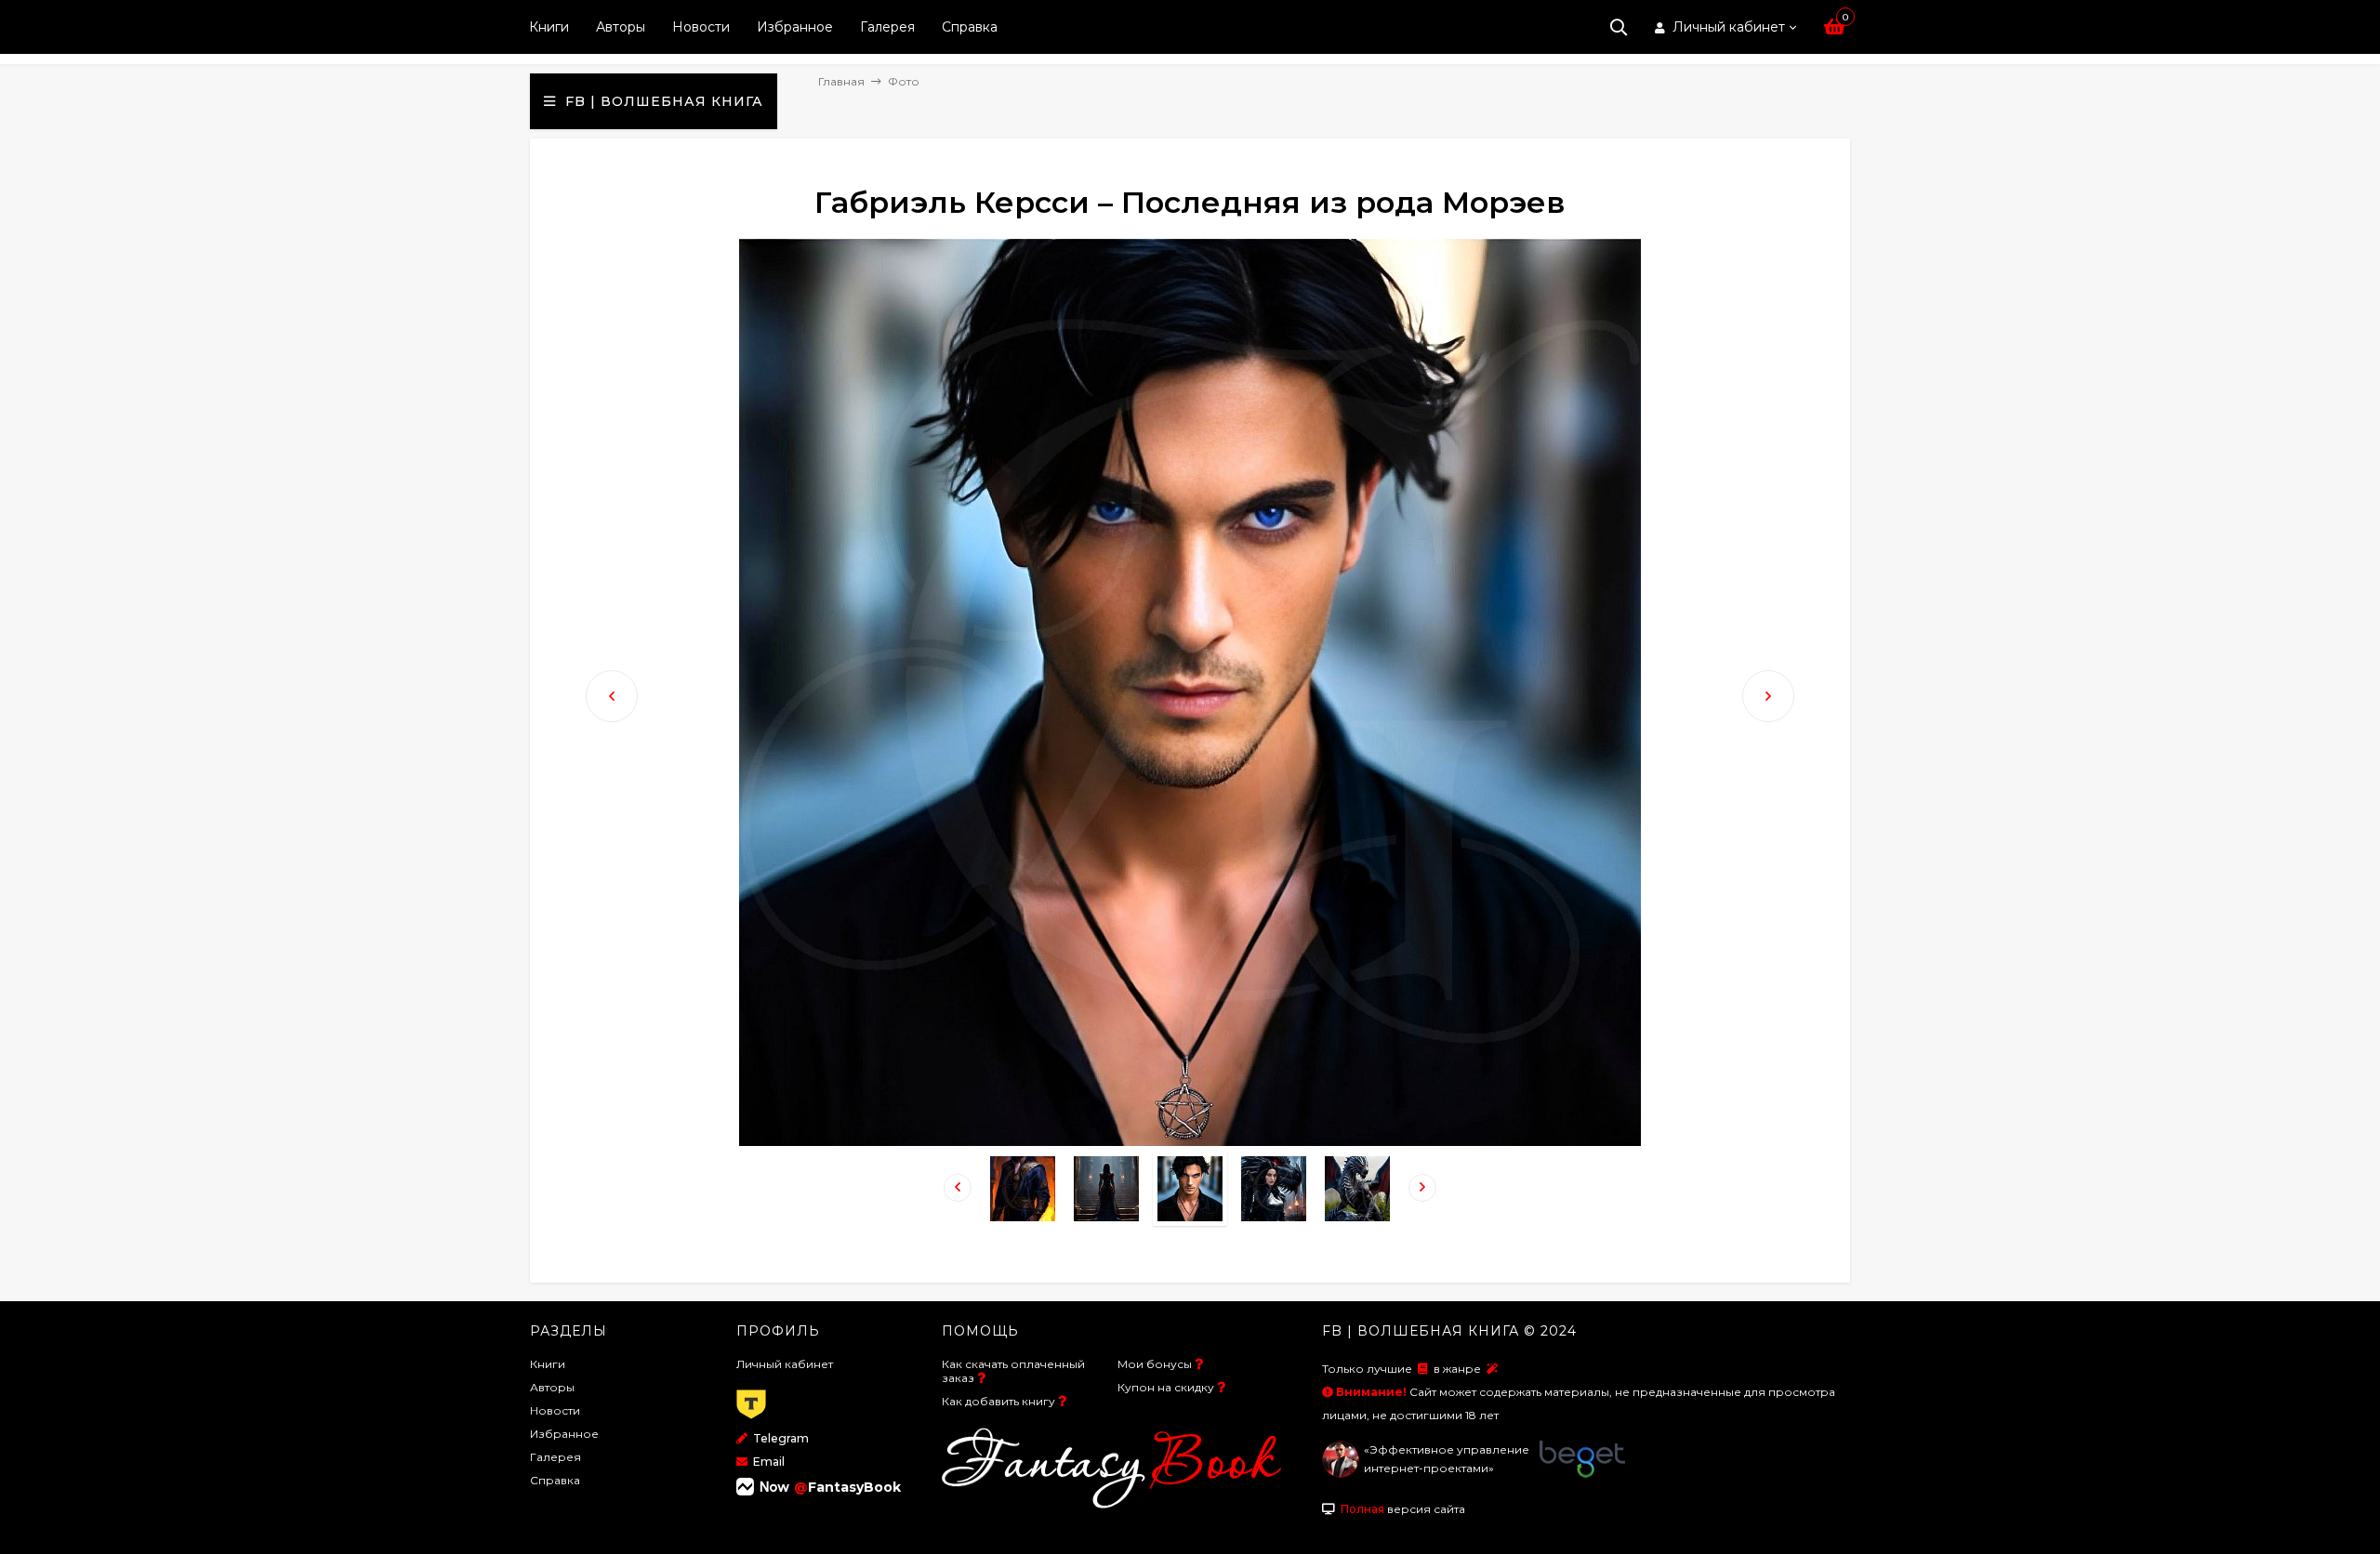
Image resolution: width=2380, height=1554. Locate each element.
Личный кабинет (785, 1364)
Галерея (887, 27)
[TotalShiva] (1341, 1474)
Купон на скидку (1166, 1387)
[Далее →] (1190, 1141)
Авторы (621, 27)
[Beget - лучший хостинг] (1582, 1474)
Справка (970, 27)
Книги (549, 27)
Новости (701, 27)
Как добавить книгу (998, 1401)
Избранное (795, 27)
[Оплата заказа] (751, 1420)
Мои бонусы (1155, 1364)
